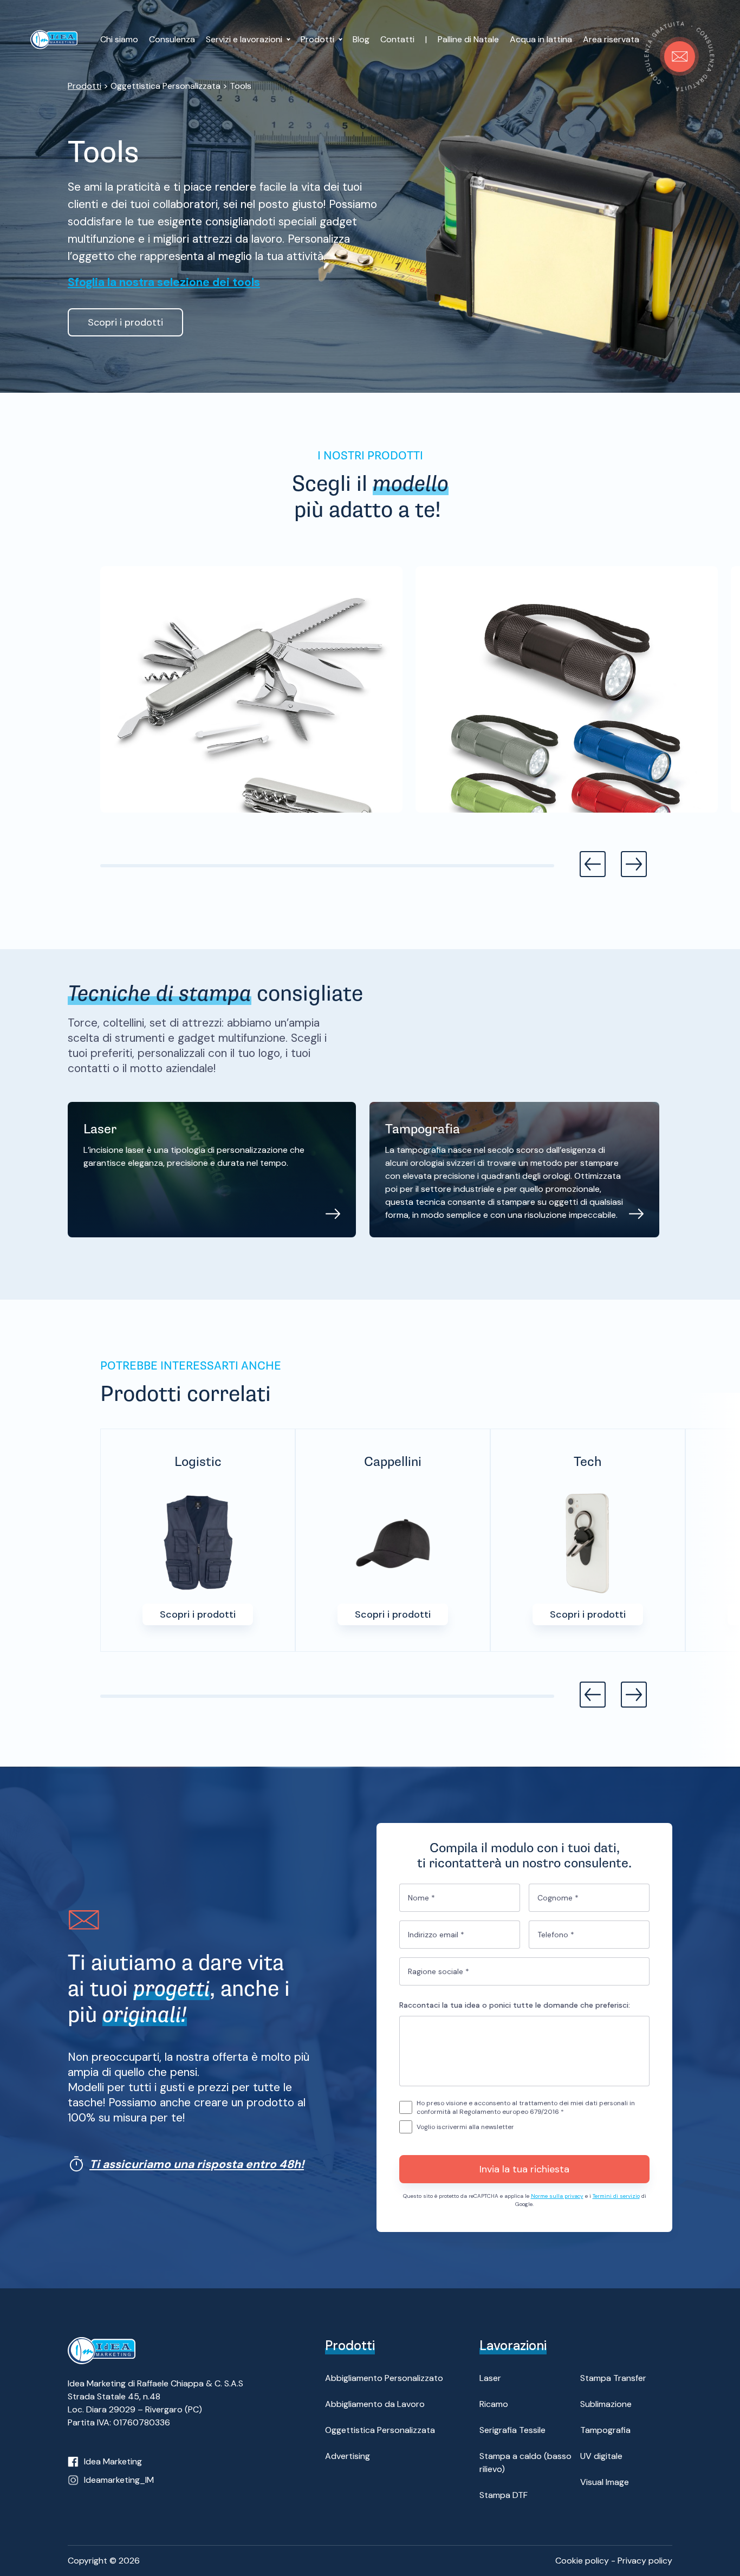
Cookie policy (582, 2561)
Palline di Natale (468, 39)
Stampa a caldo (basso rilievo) (525, 2463)
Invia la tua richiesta (524, 2169)
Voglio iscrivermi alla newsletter (465, 2127)
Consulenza (172, 39)
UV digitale (601, 2456)
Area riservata (611, 39)
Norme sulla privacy (557, 2196)
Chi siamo (119, 39)
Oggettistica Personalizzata (380, 2430)
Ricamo (494, 2404)
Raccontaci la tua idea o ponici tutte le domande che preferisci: (515, 2005)
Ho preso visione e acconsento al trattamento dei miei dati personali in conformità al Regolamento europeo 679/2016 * (526, 2107)
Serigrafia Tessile (512, 2430)
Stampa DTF (504, 2495)
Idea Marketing (113, 2461)
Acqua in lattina (541, 39)
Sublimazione (606, 2404)
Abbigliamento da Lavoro (375, 2404)
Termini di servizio (616, 2196)
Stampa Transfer (613, 2378)
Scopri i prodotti (125, 322)
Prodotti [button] (319, 39)
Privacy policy (645, 2561)
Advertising (348, 2456)
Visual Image (605, 2482)
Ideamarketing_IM (119, 2480)
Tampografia (605, 2430)
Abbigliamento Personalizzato (384, 2378)
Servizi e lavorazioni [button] (245, 39)
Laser (490, 2378)
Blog (361, 39)
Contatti (397, 39)
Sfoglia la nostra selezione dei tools (164, 282)
